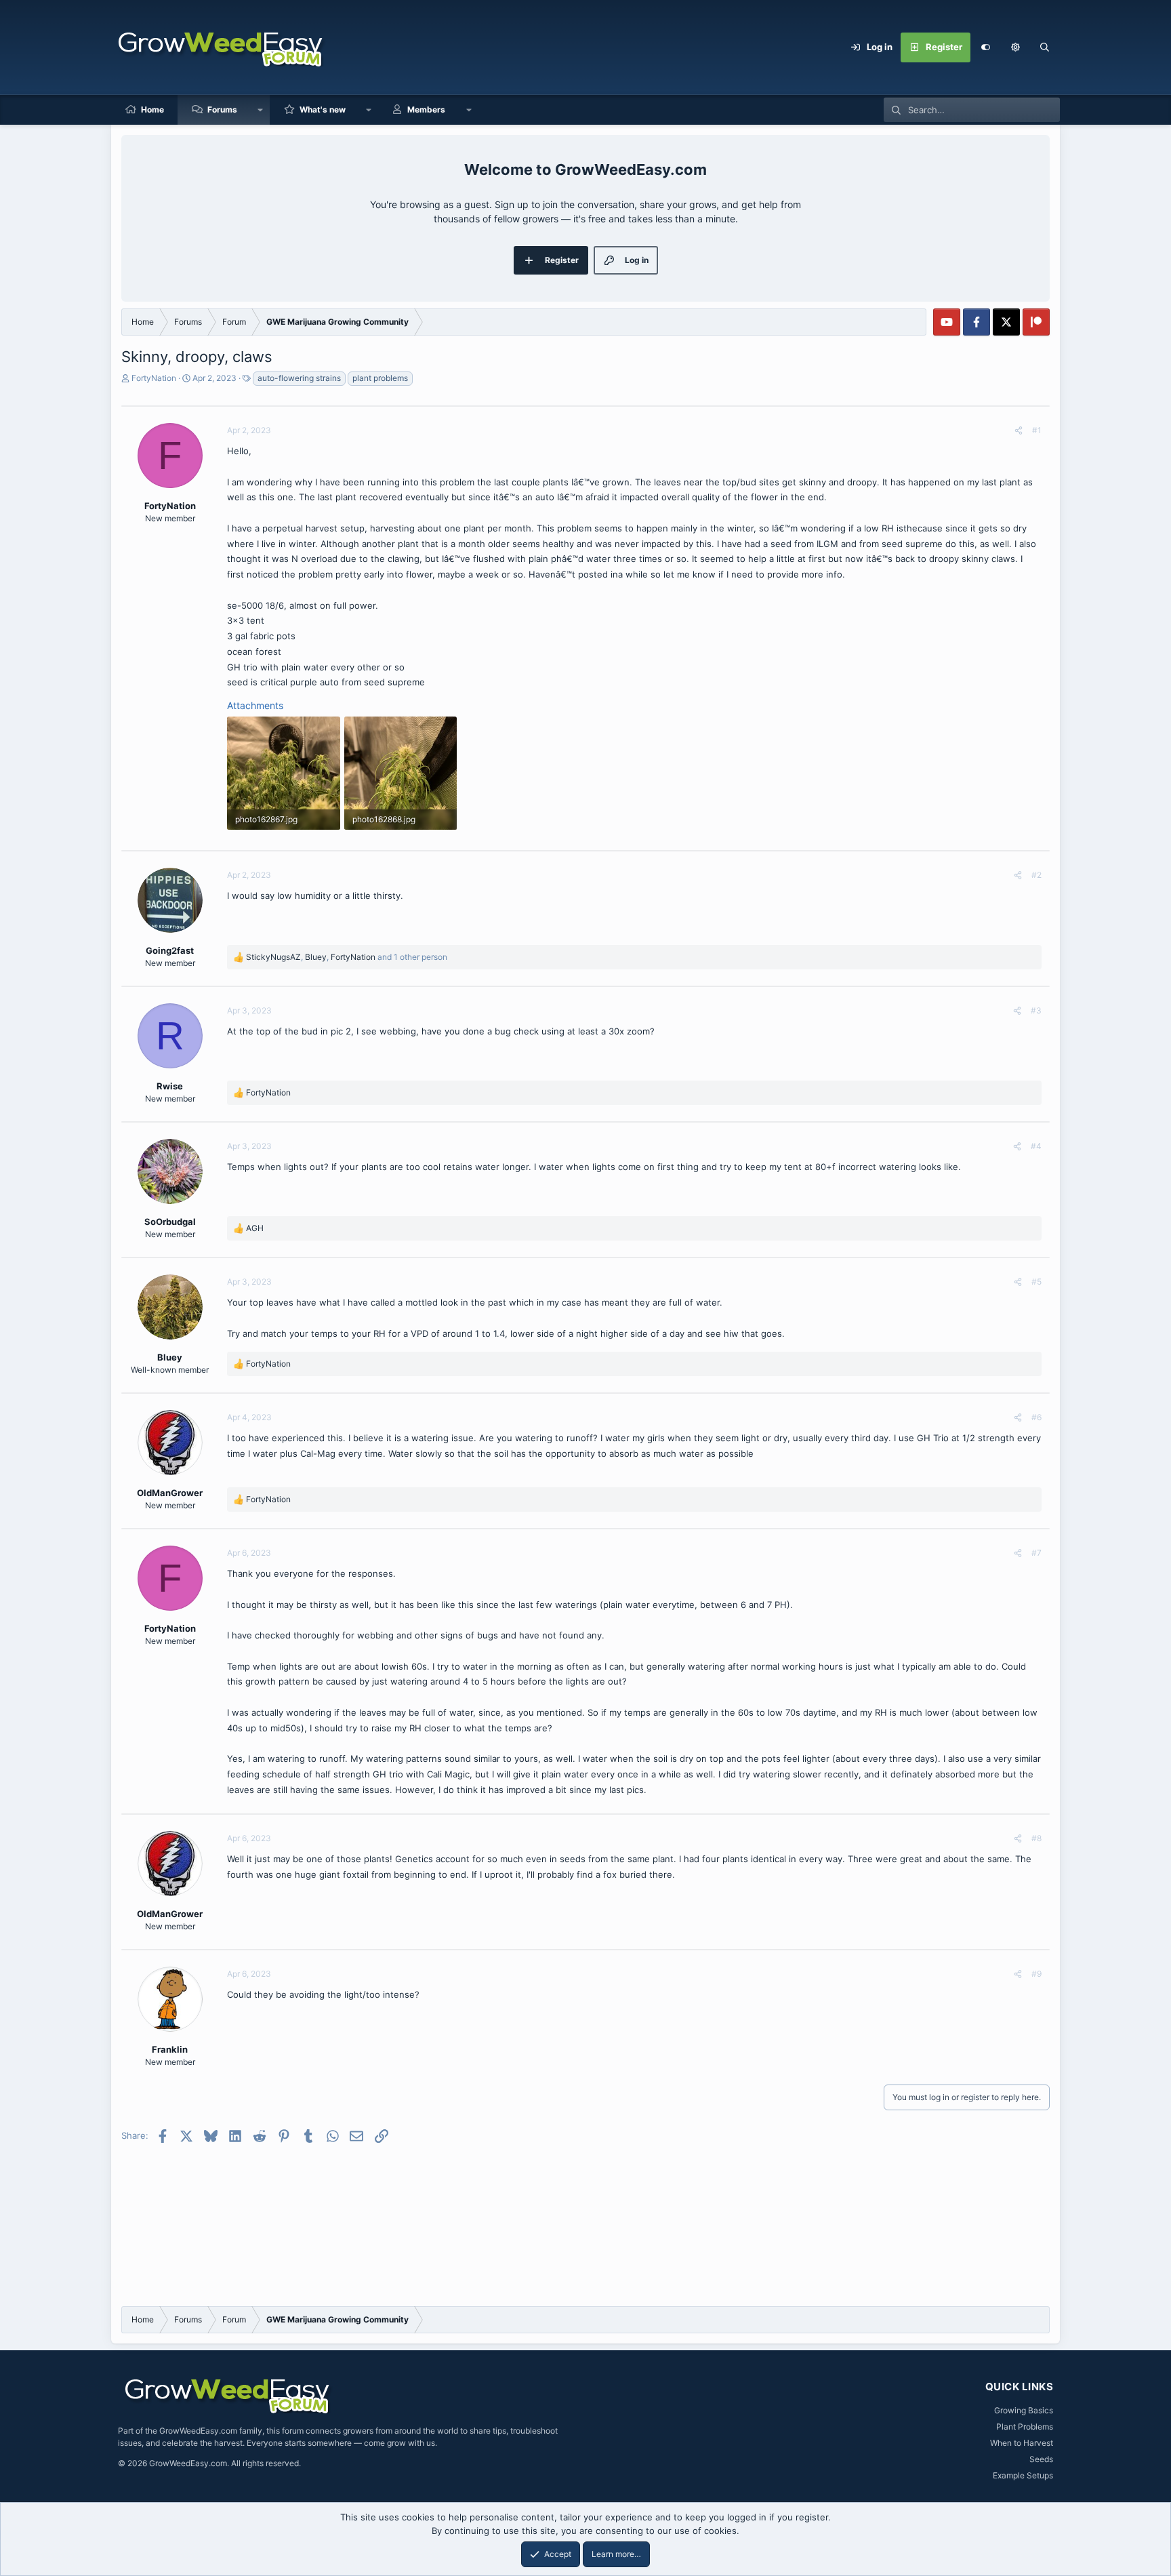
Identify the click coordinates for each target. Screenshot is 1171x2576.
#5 (1036, 1282)
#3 (1036, 1010)
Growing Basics (1024, 2410)
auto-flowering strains (299, 378)
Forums (222, 109)
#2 (1036, 875)
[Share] (1019, 430)
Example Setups (1023, 2475)
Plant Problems (1025, 2427)
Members (426, 109)
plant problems (380, 378)
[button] (1015, 47)
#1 (1037, 430)
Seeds (1041, 2459)
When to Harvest (1022, 2443)
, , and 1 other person (347, 957)
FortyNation (154, 378)
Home (152, 109)
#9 (1036, 1974)
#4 (1036, 1146)
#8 (1036, 1838)
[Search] (1045, 47)
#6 (1036, 1417)
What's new (323, 109)
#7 (1036, 1553)
